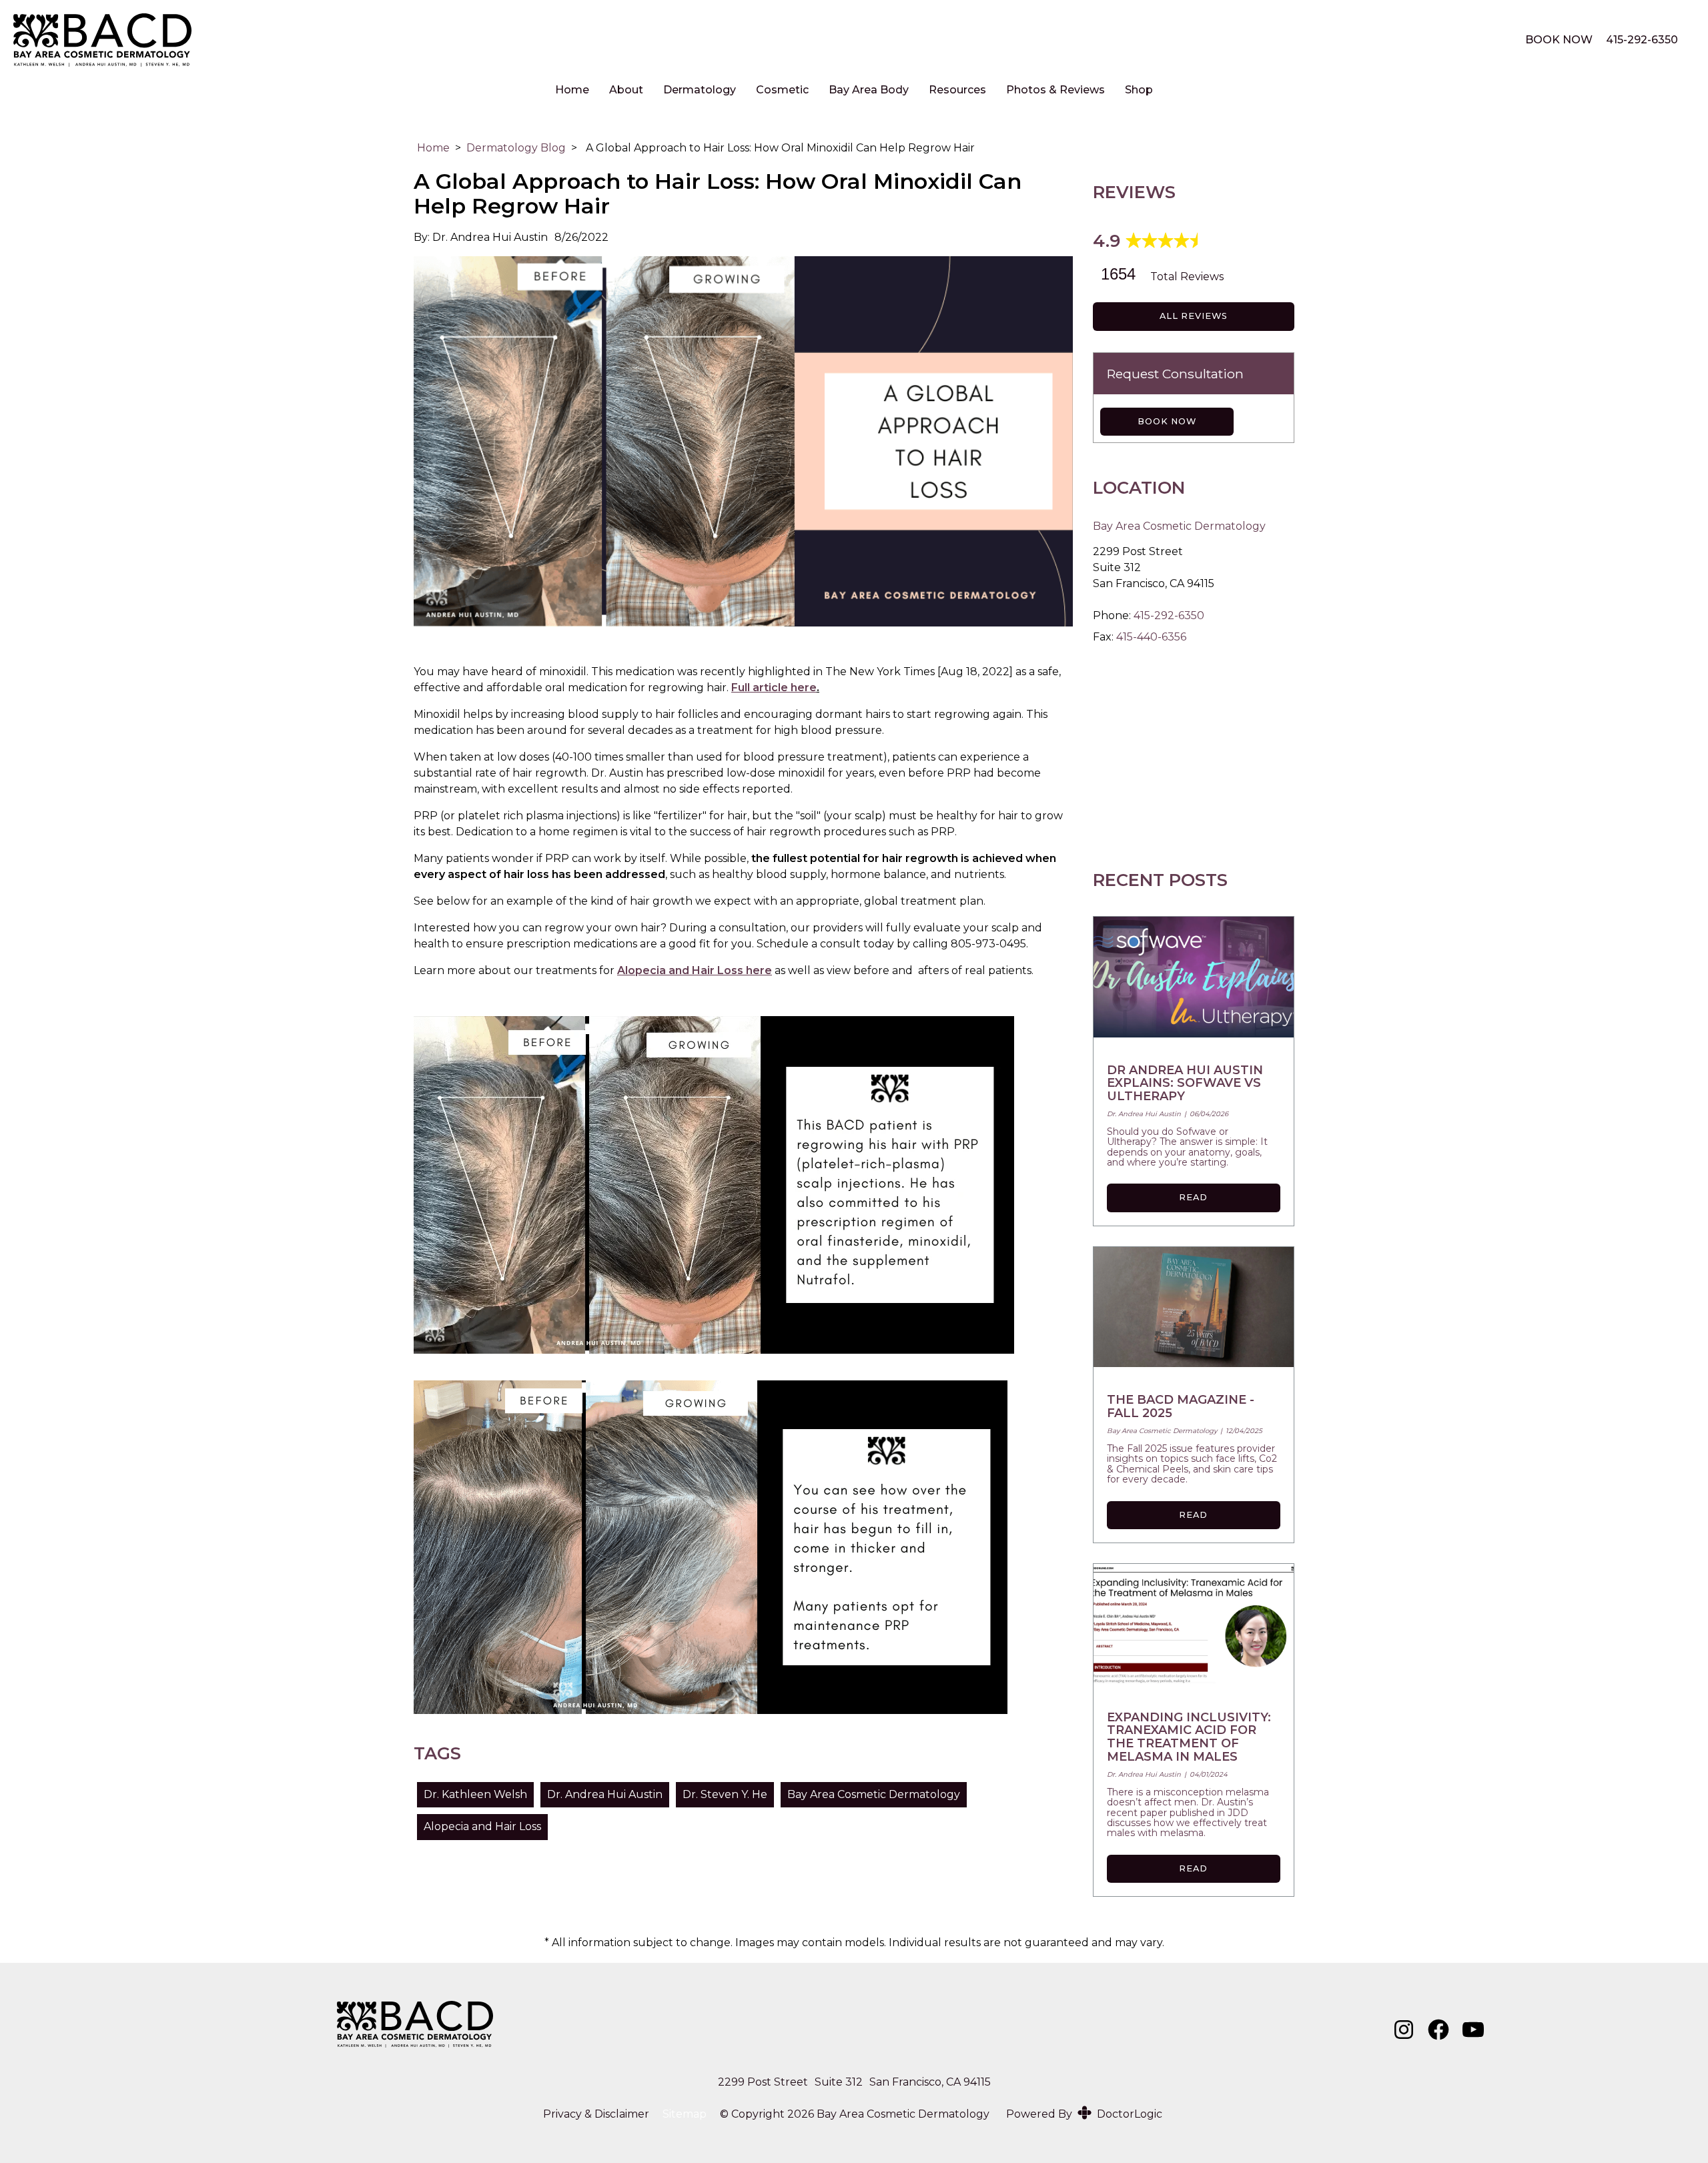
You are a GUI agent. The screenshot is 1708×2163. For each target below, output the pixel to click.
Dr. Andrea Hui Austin (605, 1794)
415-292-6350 (1642, 40)
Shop (1139, 90)
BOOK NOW (1559, 40)
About (626, 90)
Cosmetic (782, 90)
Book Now (1167, 421)
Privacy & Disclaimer (596, 2114)
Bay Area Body (869, 90)
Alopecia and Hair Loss (482, 1826)
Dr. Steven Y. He (725, 1794)
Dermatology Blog (516, 148)
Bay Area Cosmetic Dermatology (874, 1794)
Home (572, 90)
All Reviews (1194, 316)
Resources (957, 90)
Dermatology (700, 90)
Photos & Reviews (1055, 90)
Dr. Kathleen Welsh (475, 1794)
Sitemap (685, 2114)
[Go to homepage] (753, 40)
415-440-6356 (1151, 637)
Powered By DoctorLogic (1084, 2114)
